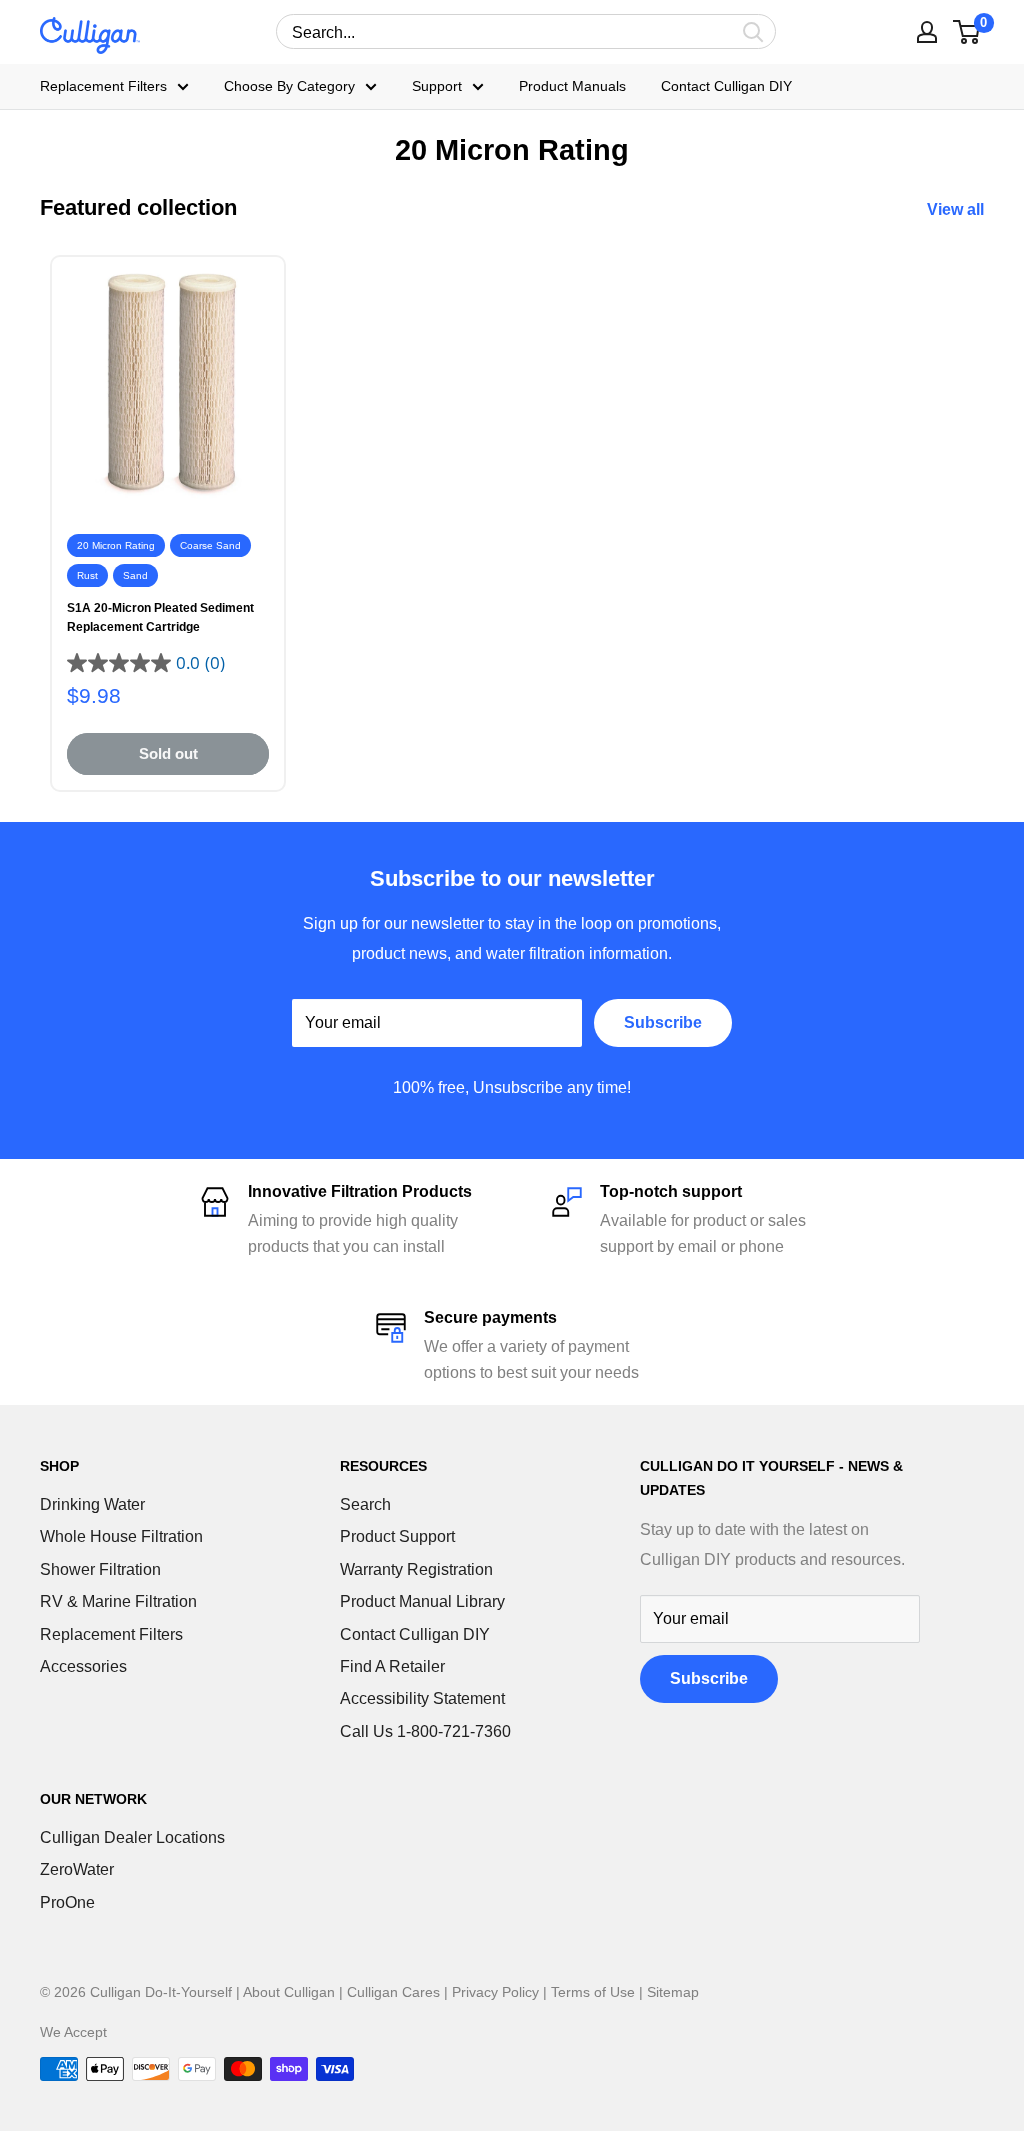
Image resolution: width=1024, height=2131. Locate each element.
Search (365, 1504)
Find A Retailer (392, 1666)
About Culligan (289, 1992)
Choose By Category (289, 86)
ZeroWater (77, 1869)
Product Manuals (572, 86)
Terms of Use (593, 1992)
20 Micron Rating (116, 545)
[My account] (927, 32)
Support (437, 86)
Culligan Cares (393, 1992)
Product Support (397, 1536)
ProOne (67, 1902)
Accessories (83, 1666)
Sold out (168, 753)
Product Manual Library (422, 1601)
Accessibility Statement (422, 1698)
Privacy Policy (495, 1992)
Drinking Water (92, 1504)
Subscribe (663, 1022)
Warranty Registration (416, 1569)
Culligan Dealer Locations (132, 1837)
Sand (135, 575)
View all (957, 209)
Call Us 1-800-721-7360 (425, 1731)
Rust (87, 575)
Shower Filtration (100, 1569)
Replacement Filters (103, 86)
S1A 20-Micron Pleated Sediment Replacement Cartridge (160, 617)
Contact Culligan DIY (726, 86)
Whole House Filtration (121, 1536)
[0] (967, 32)
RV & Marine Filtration (118, 1601)
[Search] (753, 31)
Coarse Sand (210, 545)
